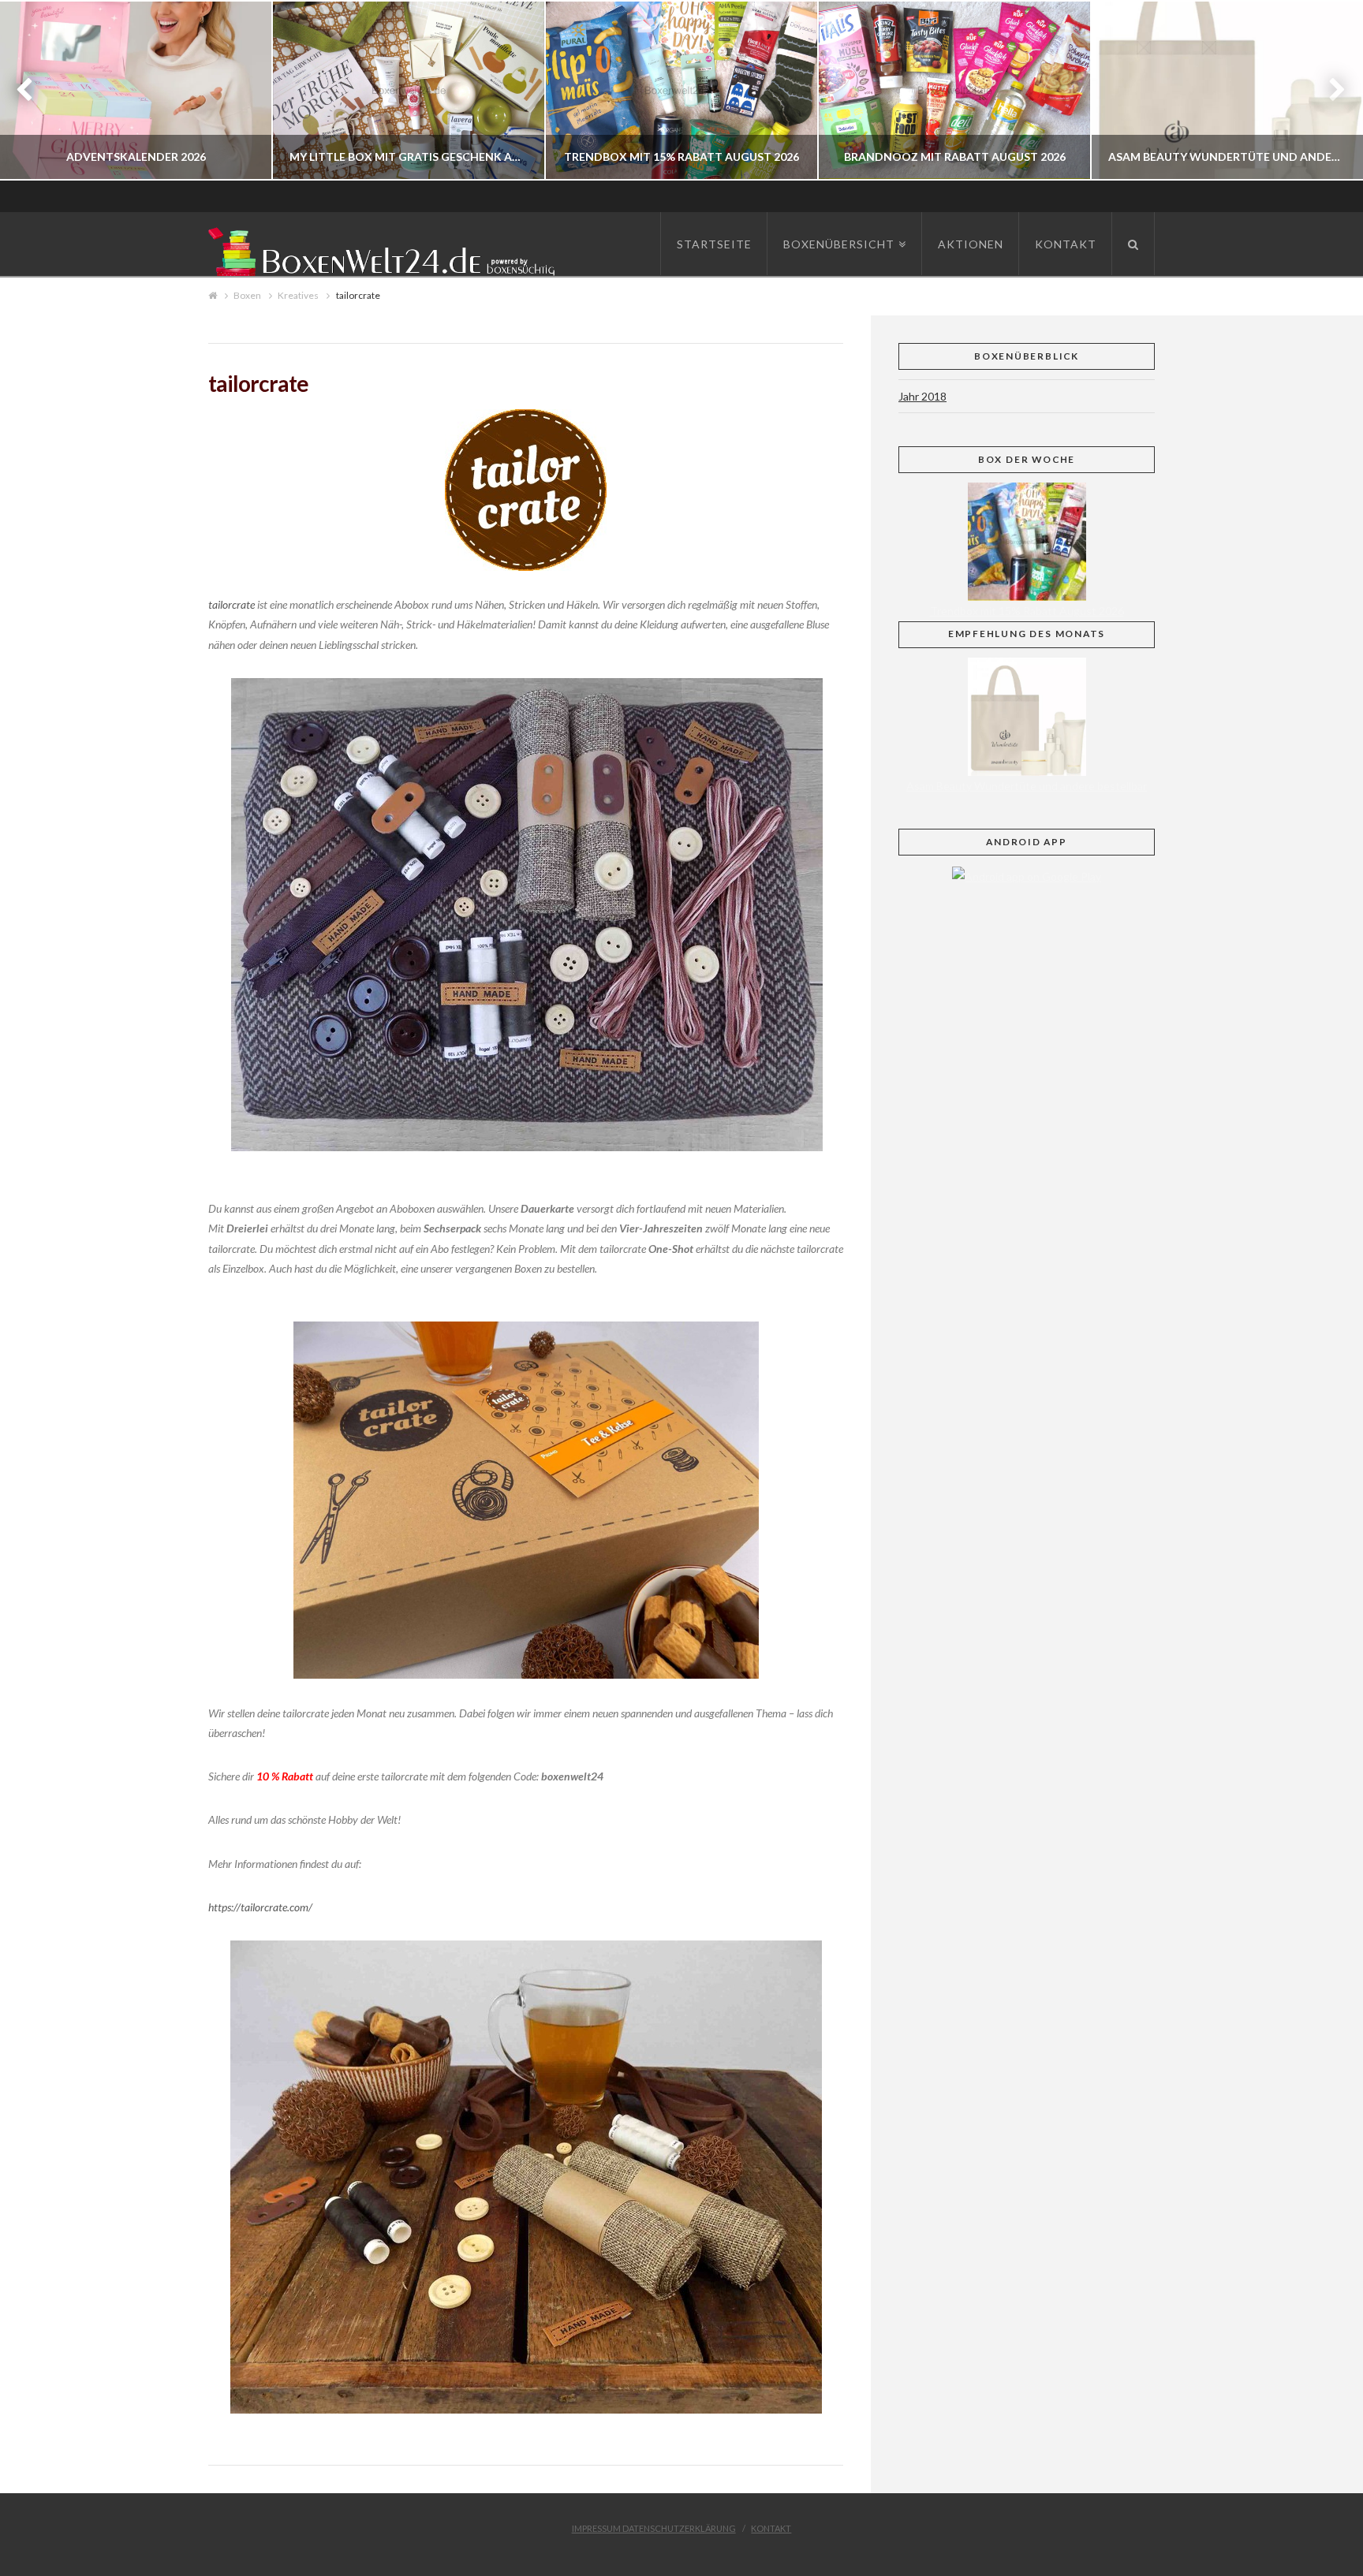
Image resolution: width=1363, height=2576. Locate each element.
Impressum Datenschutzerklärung (654, 2528)
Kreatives (298, 295)
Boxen (247, 295)
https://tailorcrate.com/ (260, 1907)
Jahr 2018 (922, 396)
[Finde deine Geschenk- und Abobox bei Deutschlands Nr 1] (386, 249)
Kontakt (771, 2528)
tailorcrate (232, 604)
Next (1329, 90)
